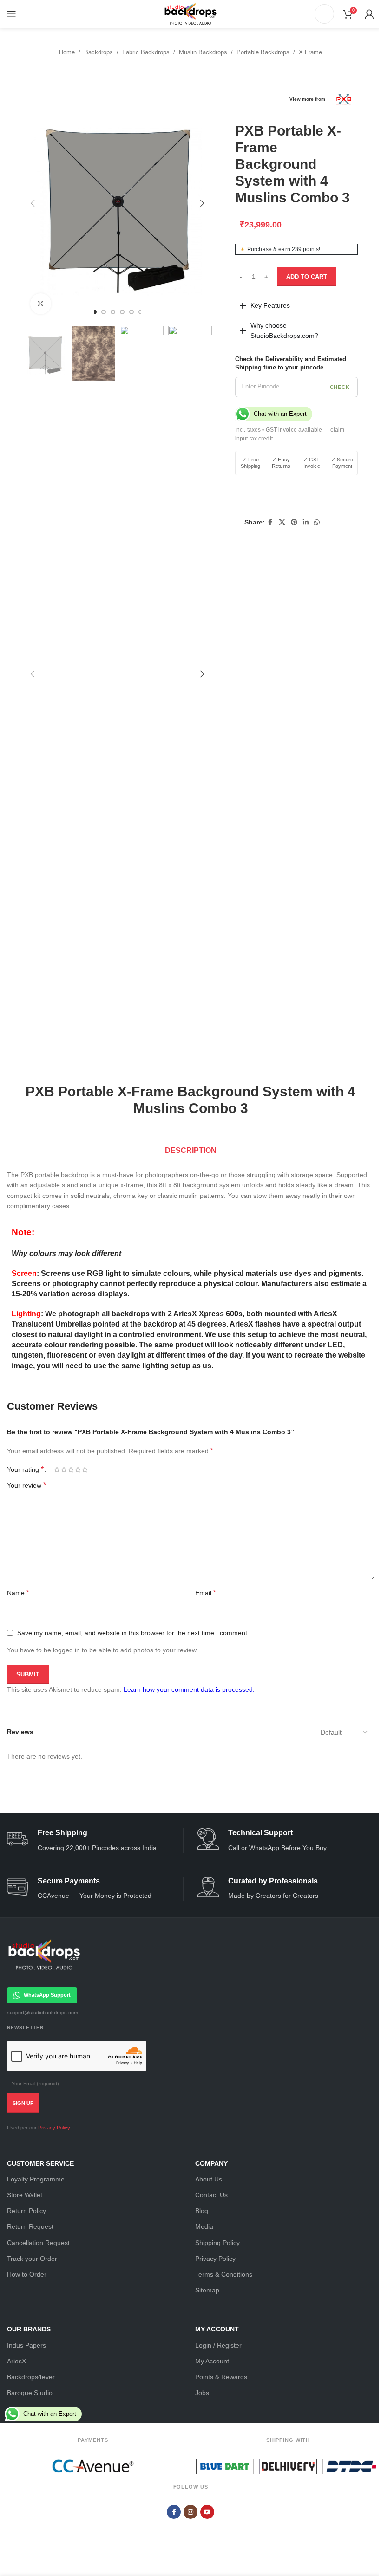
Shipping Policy (214, 2277)
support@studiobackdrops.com (39, 2046)
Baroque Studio (26, 2427)
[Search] (324, 14)
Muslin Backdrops (203, 52)
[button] (33, 203)
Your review (26, 1480)
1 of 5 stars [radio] (57, 1464)
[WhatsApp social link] (313, 522)
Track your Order (29, 2292)
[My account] (369, 14)
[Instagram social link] (187, 2546)
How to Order (23, 2308)
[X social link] (278, 522)
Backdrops (99, 52)
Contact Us (208, 2229)
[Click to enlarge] (41, 304)
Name (18, 1588)
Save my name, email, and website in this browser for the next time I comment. (133, 1667)
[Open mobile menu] (12, 14)
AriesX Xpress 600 (206, 1308)
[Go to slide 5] (131, 312)
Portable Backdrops (263, 52)
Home (67, 52)
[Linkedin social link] (302, 522)
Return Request (27, 2261)
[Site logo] (190, 13)
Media (201, 2261)
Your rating (25, 1464)
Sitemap (204, 2324)
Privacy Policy (51, 2162)
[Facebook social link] (266, 522)
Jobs (199, 2427)
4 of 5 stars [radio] (78, 1464)
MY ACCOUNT (214, 2363)
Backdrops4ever (28, 2411)
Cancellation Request (35, 2277)
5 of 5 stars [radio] (85, 1464)
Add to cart (307, 277)
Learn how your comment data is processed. (189, 1723)
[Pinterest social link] (290, 522)
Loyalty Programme (33, 2213)
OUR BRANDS (26, 2363)
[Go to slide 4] (122, 312)
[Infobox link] (92, 1874)
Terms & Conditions (220, 2308)
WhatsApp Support (44, 2029)
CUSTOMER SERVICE (37, 2197)
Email (17, 1627)
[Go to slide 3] (113, 312)
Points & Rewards (218, 2411)
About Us (205, 2213)
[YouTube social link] (204, 2546)
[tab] (187, 1146)
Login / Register (215, 2379)
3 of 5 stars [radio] (71, 1464)
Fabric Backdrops (146, 52)
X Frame (310, 52)
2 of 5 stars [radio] (64, 1464)
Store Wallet (21, 2229)
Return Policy (23, 2245)
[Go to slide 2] (104, 312)
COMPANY (208, 2197)
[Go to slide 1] (94, 312)
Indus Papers (23, 2379)
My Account (209, 2395)
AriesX (13, 2395)
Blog (198, 2245)
